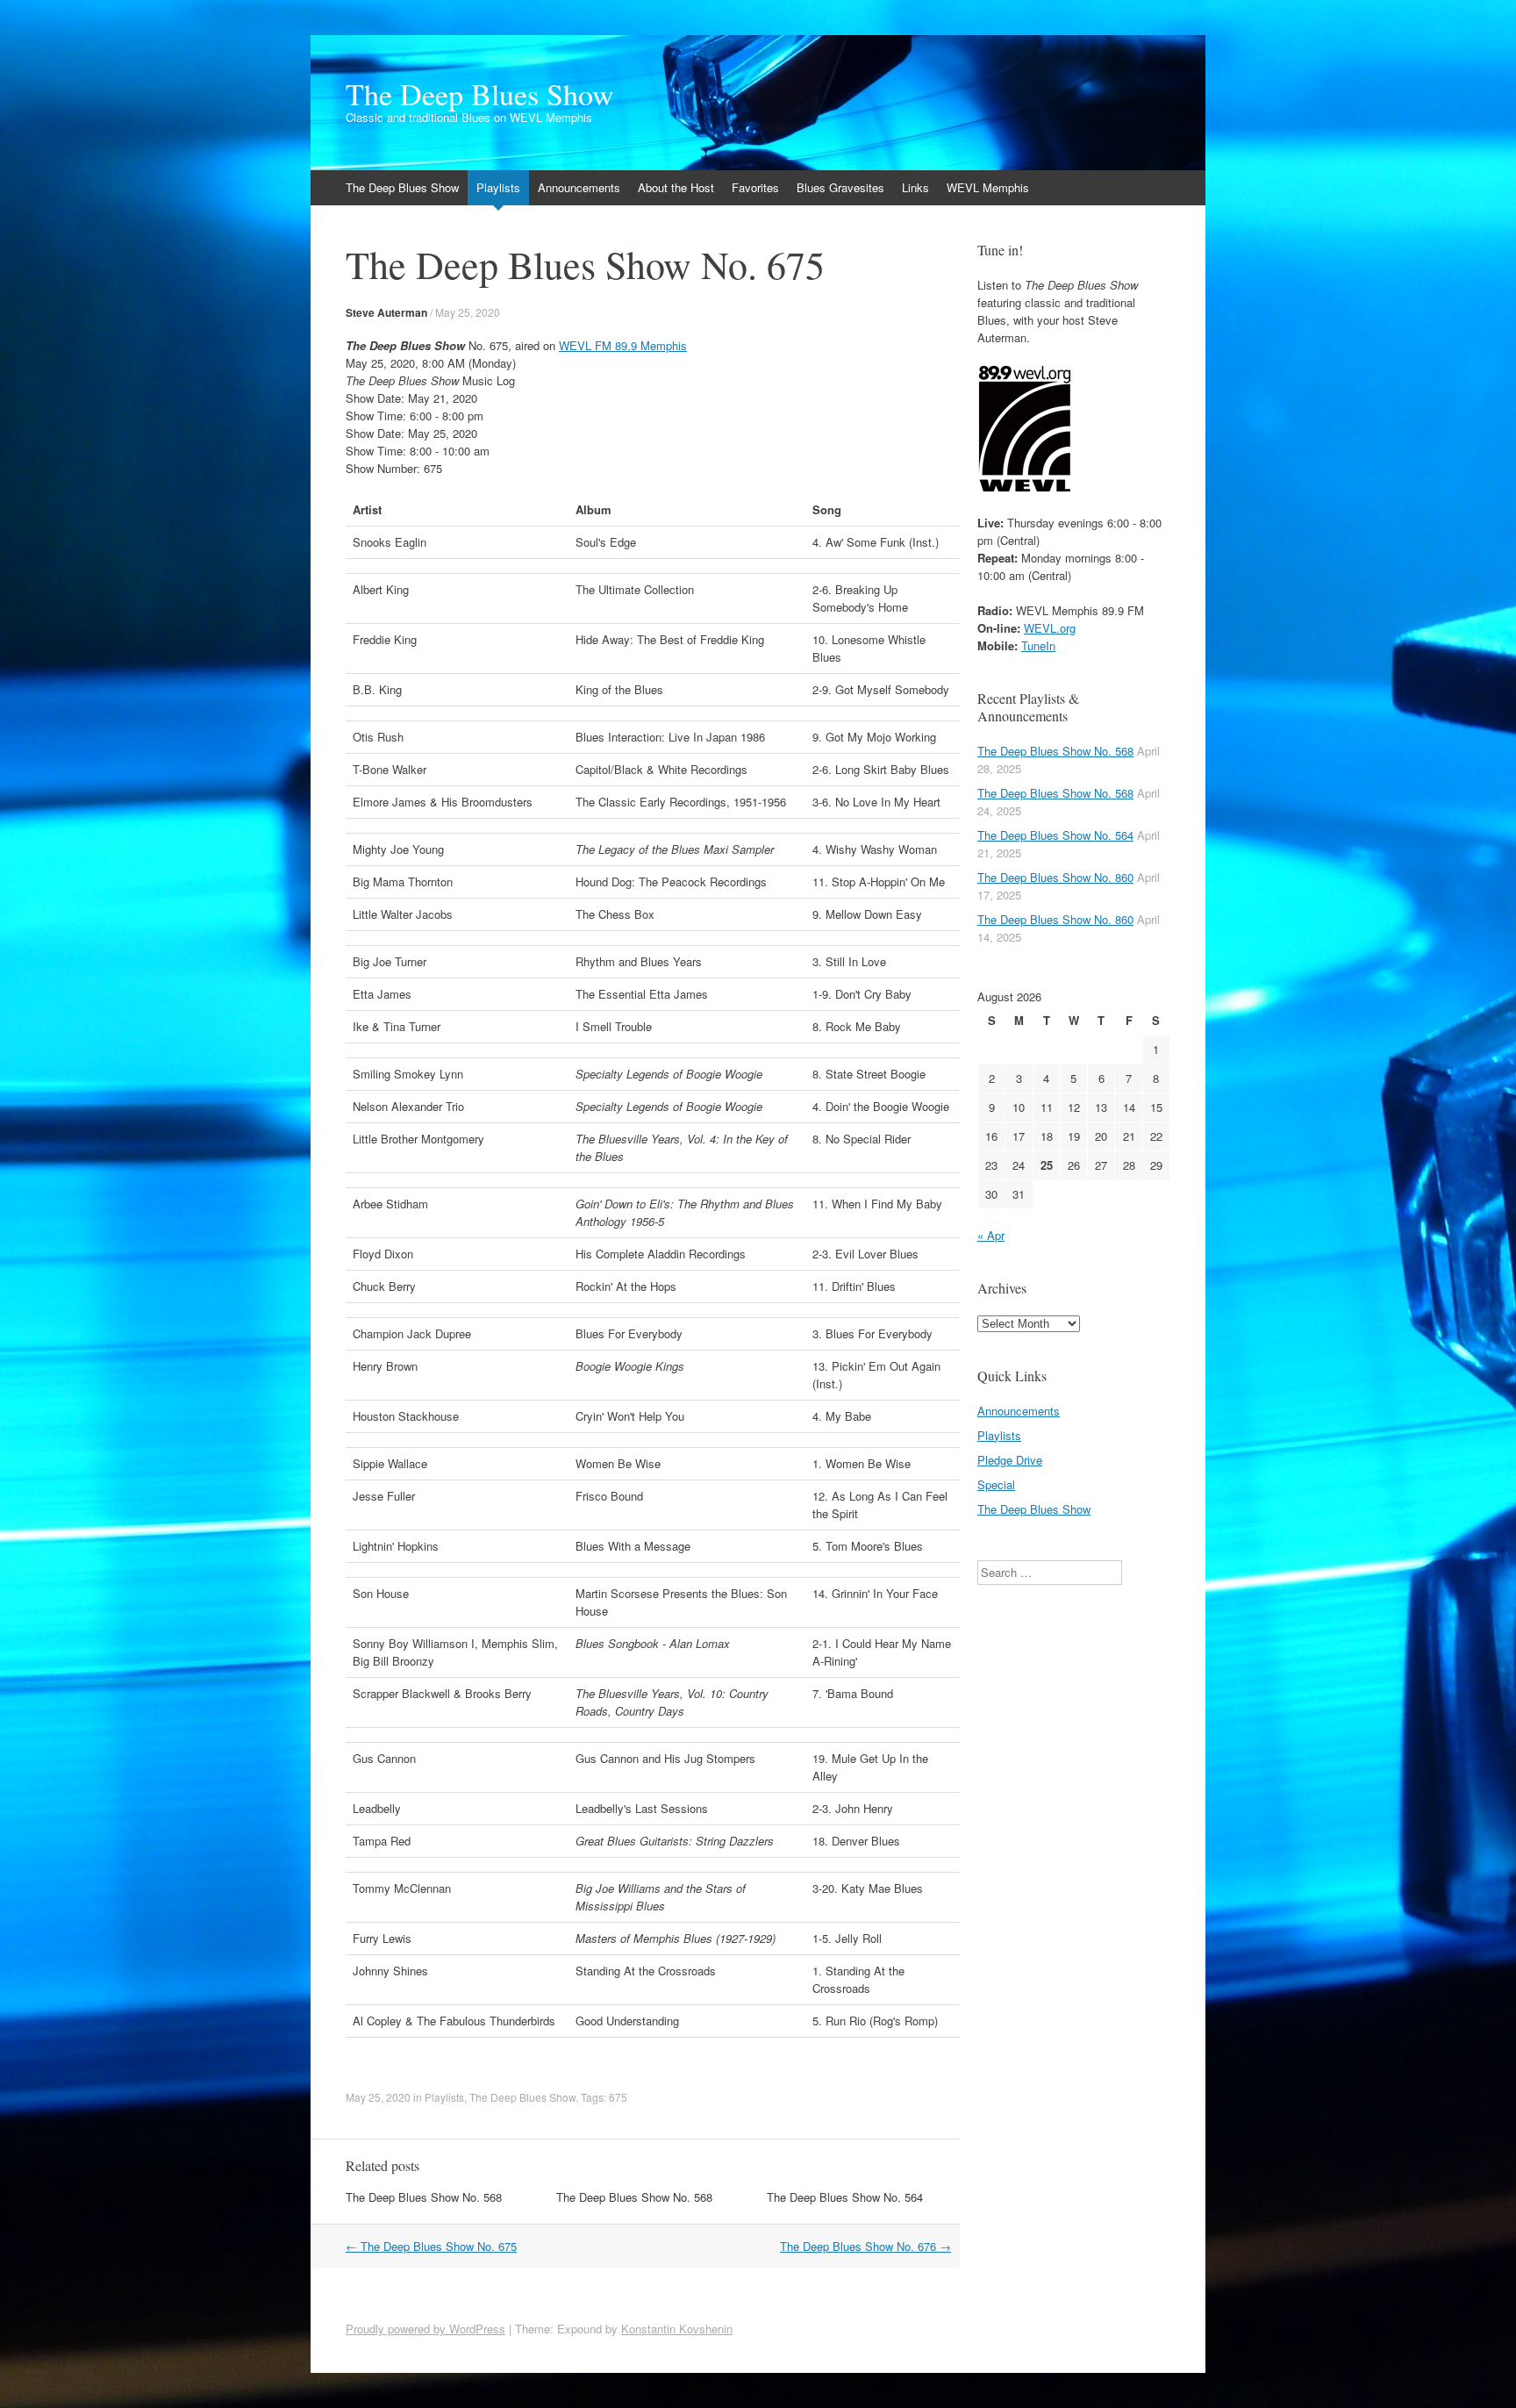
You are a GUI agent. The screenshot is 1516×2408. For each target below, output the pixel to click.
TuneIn (1038, 645)
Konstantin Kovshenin (677, 2329)
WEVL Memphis (988, 187)
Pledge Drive (1010, 1460)
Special (996, 1484)
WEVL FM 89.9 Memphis (623, 345)
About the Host (676, 187)
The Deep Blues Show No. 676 (865, 2246)
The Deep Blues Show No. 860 (1055, 877)
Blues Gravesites (840, 187)
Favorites (755, 187)
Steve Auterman (386, 312)
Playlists (498, 187)
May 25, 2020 (468, 312)
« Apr (991, 1235)
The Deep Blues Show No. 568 (424, 2197)
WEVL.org (1050, 628)
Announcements (579, 187)
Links (915, 187)
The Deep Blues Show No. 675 (431, 2246)
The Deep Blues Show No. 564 (845, 2197)
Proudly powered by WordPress (425, 2329)
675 (618, 2097)
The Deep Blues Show (480, 94)
